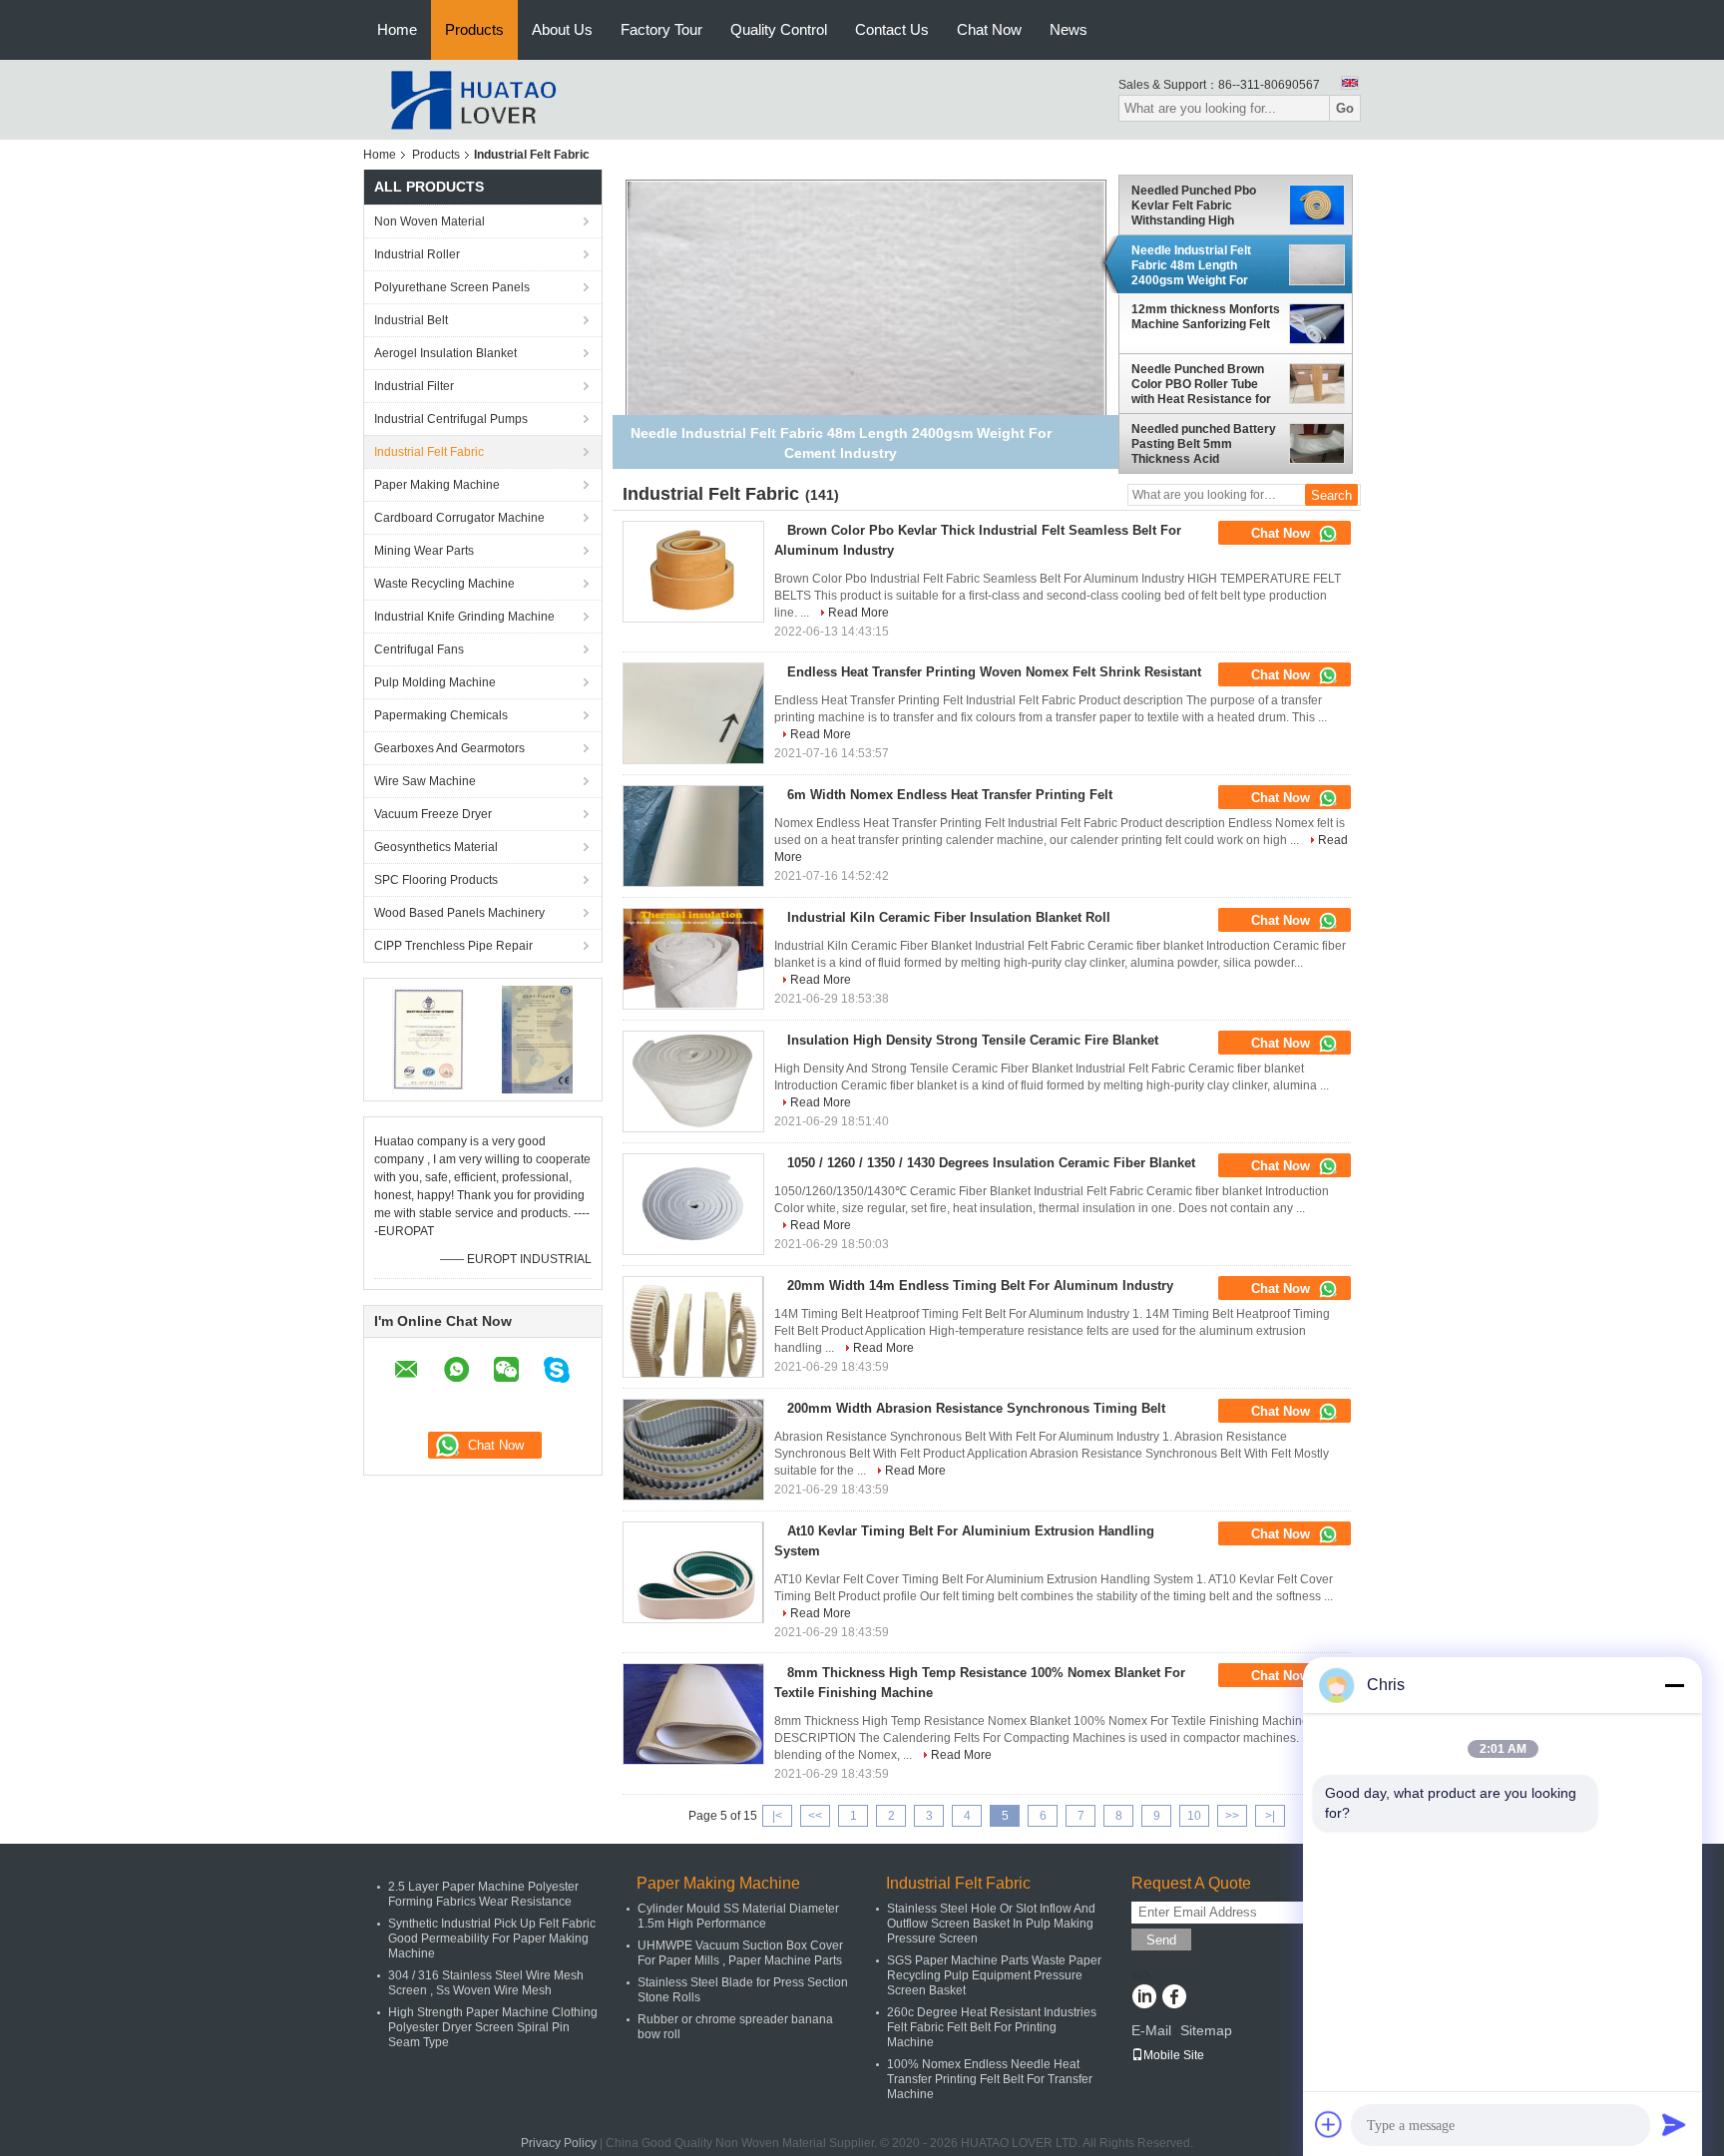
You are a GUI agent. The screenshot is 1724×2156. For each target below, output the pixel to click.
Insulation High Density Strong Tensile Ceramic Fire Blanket (973, 1040)
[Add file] (1329, 2124)
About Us (562, 29)
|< (777, 1816)
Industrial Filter (414, 386)
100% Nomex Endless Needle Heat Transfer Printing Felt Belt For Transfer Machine (990, 2079)
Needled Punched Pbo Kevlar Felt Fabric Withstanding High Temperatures (1194, 206)
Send (1161, 1940)
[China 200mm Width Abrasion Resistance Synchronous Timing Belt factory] (693, 1450)
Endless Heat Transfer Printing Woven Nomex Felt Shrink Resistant (994, 672)
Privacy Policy (559, 2143)
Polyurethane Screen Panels (452, 287)
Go (1345, 108)
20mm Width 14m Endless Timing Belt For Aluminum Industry (980, 1286)
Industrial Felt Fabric (429, 452)
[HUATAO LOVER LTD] (473, 99)
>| (1270, 1816)
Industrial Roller (417, 254)
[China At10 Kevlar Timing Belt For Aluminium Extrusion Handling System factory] (693, 1572)
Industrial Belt (411, 320)
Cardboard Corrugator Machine (459, 518)
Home (397, 29)
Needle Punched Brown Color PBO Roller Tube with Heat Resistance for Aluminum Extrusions (1201, 384)
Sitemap (1206, 2030)
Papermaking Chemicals (441, 715)
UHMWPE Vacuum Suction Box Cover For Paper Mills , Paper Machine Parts (740, 1953)
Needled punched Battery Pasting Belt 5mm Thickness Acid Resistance (1204, 444)
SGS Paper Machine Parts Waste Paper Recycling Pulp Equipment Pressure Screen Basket (994, 1975)
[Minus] (1674, 1685)
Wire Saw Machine (425, 781)
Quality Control (779, 29)
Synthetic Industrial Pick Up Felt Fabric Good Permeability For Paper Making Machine (492, 1939)
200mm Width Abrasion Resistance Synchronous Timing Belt (976, 1408)
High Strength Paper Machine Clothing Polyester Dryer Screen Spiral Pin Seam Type (493, 2027)
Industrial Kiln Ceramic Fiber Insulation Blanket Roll (949, 917)
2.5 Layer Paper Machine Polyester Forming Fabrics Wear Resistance (483, 1894)
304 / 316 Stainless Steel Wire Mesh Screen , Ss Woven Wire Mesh (486, 1983)
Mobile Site (1174, 2055)
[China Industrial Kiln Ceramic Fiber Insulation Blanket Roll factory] (693, 959)
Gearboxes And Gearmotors (449, 748)
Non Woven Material (430, 221)
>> (1232, 1816)
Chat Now (989, 29)
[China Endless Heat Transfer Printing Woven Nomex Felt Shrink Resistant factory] (693, 713)
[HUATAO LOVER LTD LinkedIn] (1144, 1998)
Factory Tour (661, 29)
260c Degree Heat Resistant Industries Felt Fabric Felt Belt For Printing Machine (992, 2027)
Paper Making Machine (437, 485)
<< (815, 1816)
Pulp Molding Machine (435, 682)
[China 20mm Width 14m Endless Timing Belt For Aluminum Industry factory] (693, 1327)
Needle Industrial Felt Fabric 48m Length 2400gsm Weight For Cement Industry (1191, 265)
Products (474, 29)
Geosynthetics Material (436, 847)
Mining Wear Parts (424, 551)
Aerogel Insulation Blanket (445, 353)
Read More (859, 613)
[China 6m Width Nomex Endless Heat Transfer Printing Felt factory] (693, 836)
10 (1194, 1816)
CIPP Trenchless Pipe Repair (453, 946)
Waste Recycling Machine (444, 584)
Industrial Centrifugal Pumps (451, 419)
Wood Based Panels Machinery (459, 913)
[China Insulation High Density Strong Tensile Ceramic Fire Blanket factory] (693, 1081)
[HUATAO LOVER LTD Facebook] (1174, 1998)
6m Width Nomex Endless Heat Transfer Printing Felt (950, 795)
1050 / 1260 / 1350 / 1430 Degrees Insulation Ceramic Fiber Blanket (991, 1163)
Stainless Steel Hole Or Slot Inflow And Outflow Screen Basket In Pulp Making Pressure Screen (991, 1924)
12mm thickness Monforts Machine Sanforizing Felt (1206, 317)
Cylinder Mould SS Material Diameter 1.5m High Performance (738, 1916)
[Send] (1674, 2124)
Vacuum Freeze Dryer (433, 814)
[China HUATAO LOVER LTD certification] (429, 1039)
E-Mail (1151, 2030)
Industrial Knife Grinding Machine (464, 617)
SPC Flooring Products (436, 880)
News (1069, 29)
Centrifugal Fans (419, 649)
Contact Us (892, 29)
